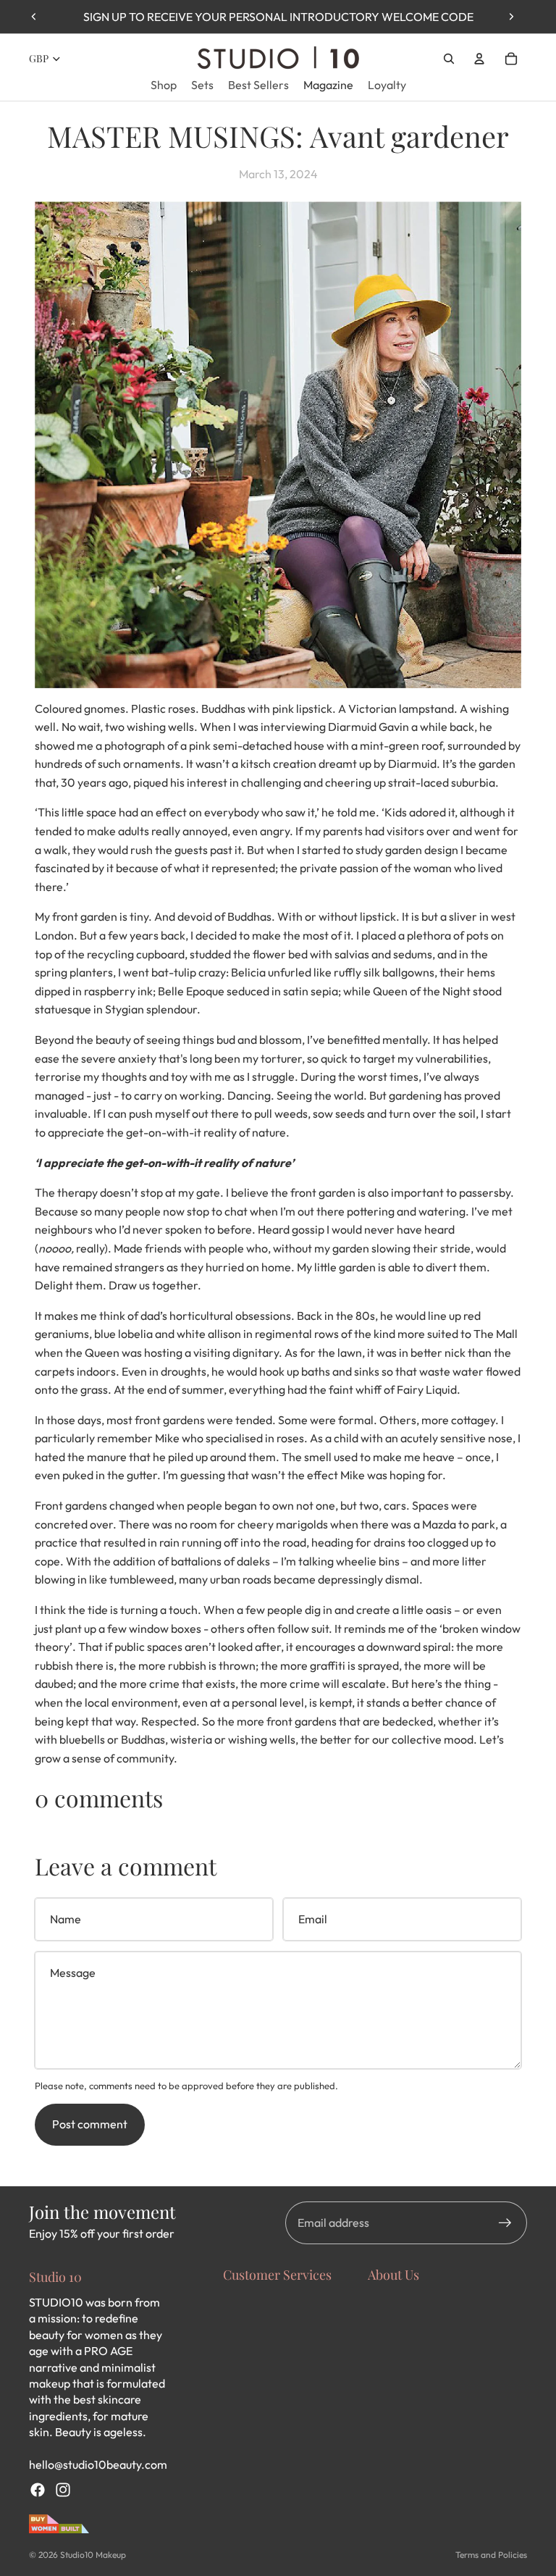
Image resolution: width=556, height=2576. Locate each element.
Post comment (90, 2124)
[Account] (479, 59)
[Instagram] (63, 2490)
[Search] (449, 59)
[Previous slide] (34, 17)
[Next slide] (511, 17)
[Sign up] (505, 2223)
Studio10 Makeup (93, 2555)
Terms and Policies (491, 2555)
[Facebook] (38, 2490)
